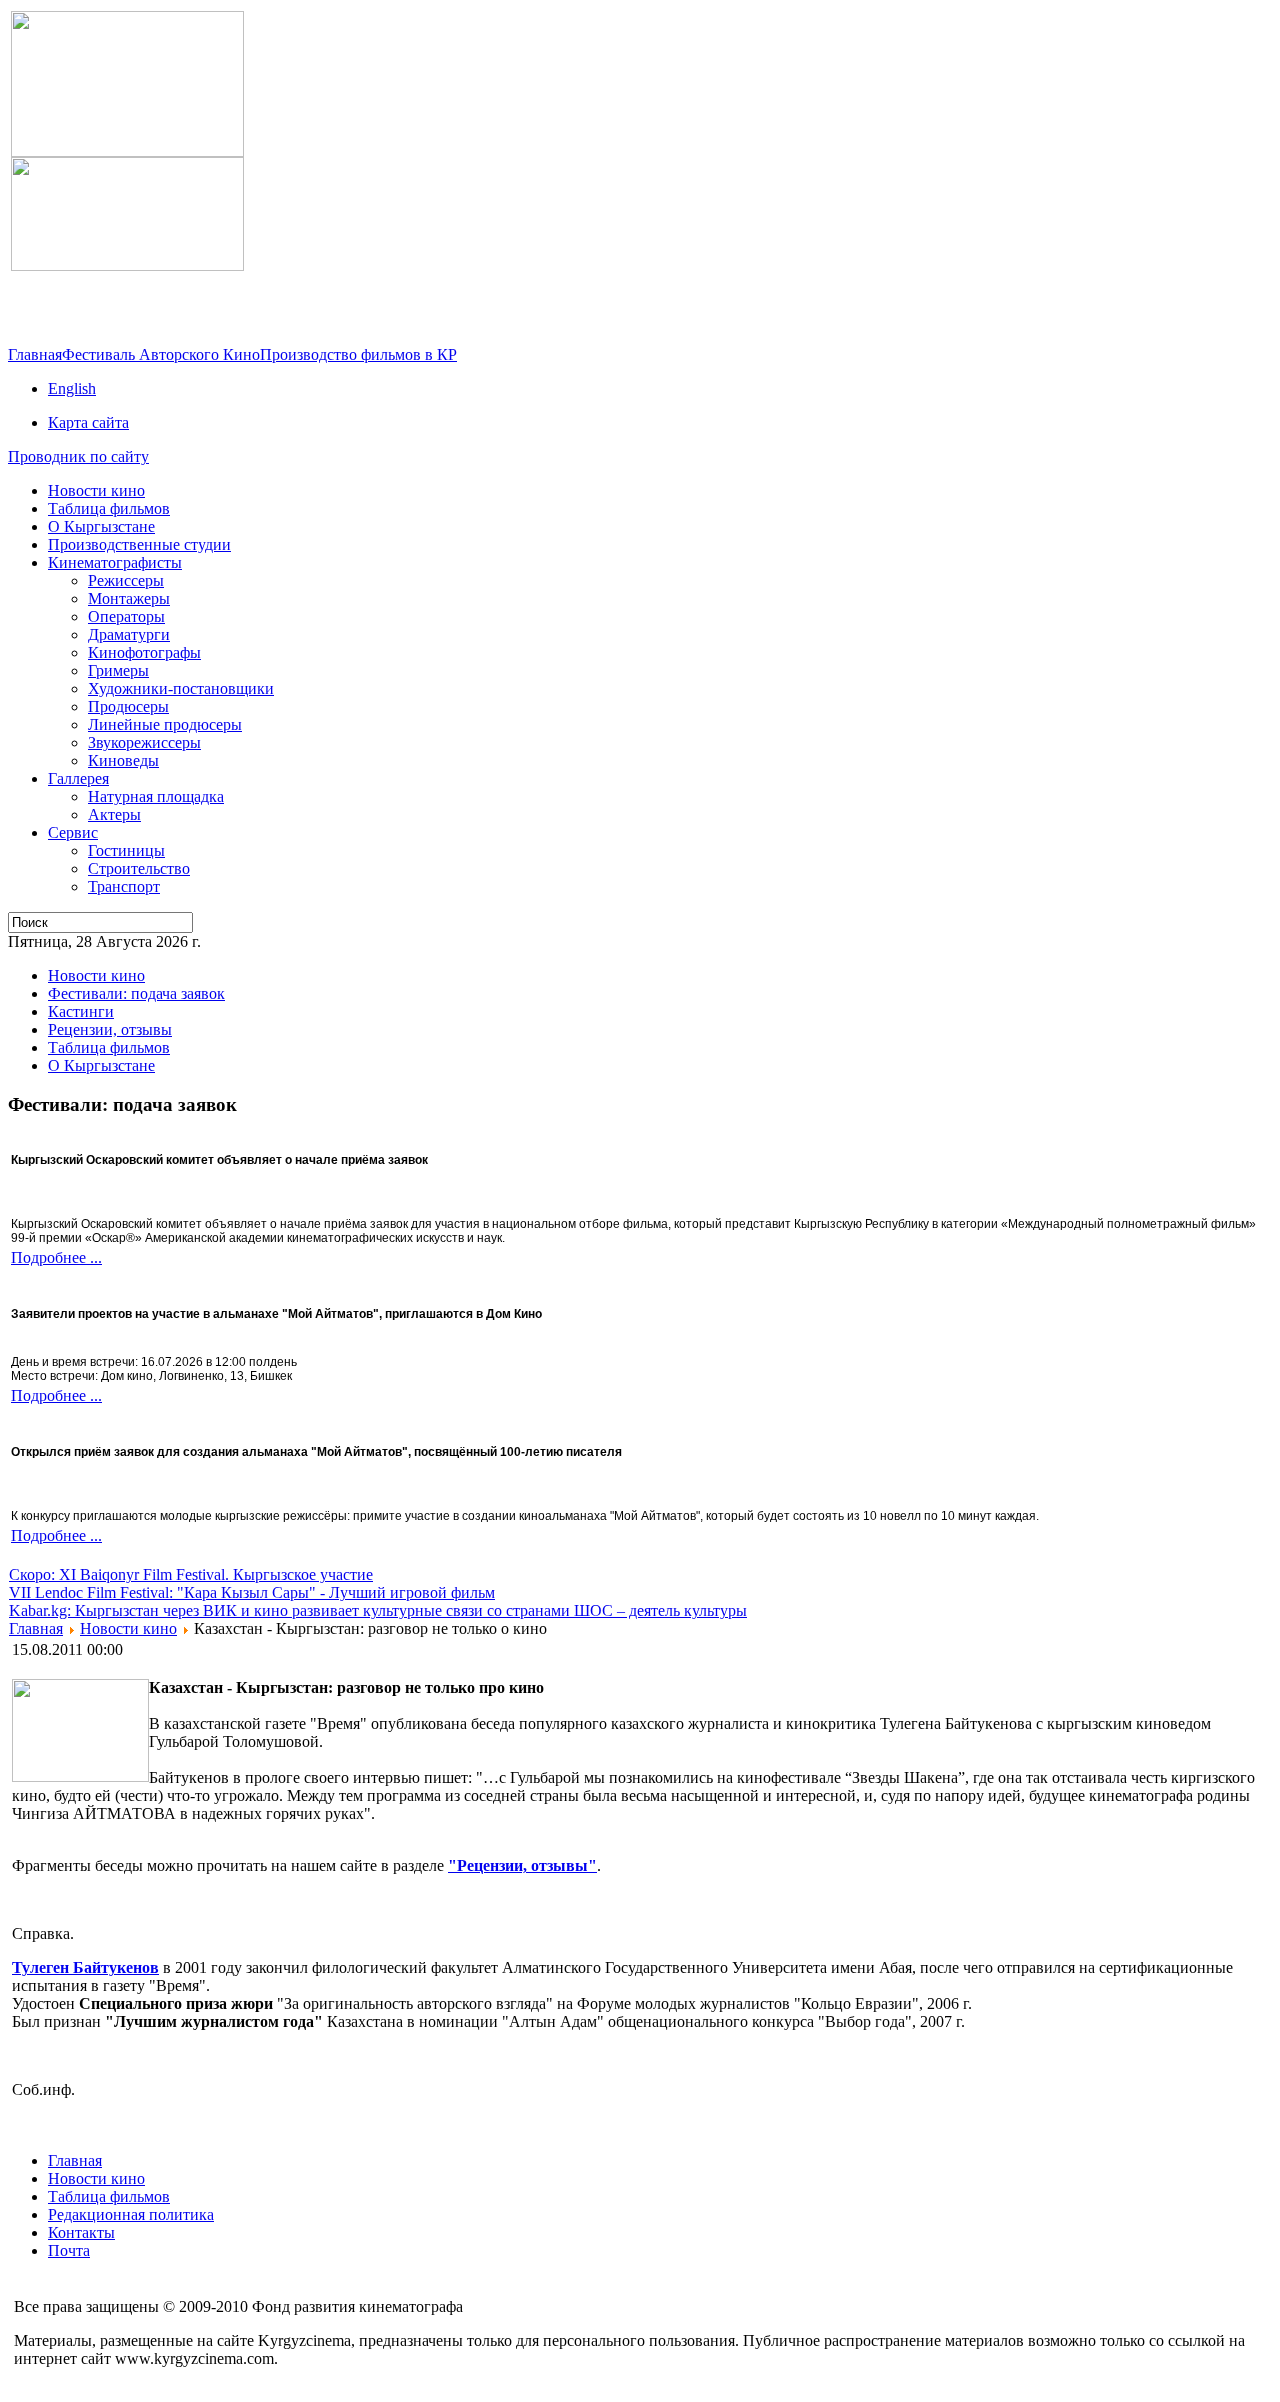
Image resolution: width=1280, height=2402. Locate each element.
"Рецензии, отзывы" (522, 1865)
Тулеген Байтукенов (85, 1967)
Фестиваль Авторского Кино (161, 354)
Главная (35, 354)
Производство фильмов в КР (358, 354)
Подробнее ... (56, 1257)
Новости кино (128, 1628)
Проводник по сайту (78, 456)
